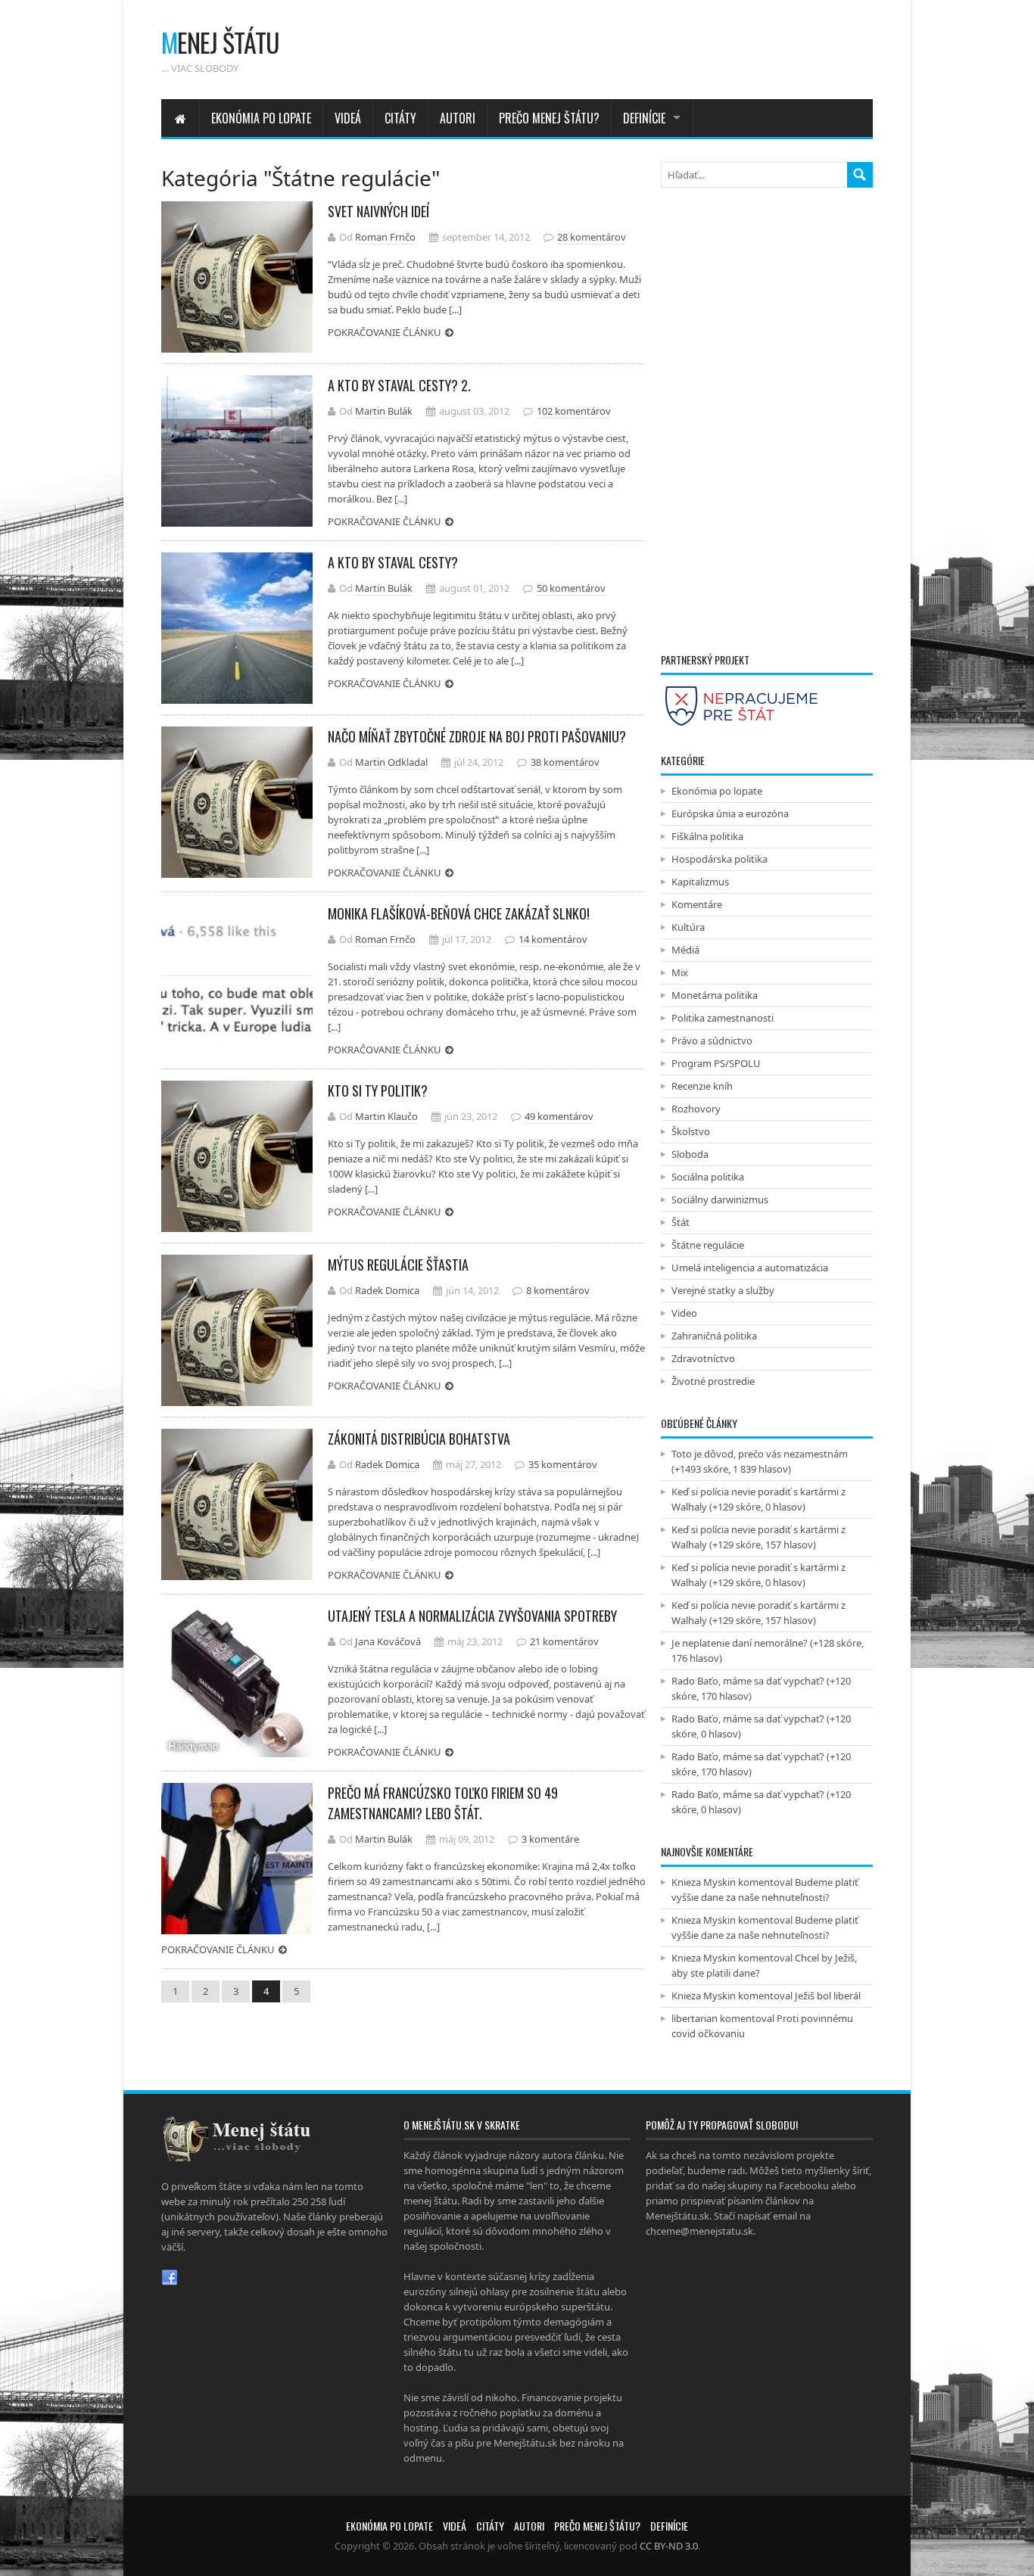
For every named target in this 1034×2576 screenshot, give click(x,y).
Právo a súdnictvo (712, 1041)
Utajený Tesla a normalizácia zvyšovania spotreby (472, 1616)
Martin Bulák (384, 411)
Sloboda (690, 1154)
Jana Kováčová (388, 1641)
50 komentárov (571, 588)
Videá (348, 118)
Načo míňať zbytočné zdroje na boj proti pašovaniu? (477, 736)
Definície (644, 118)
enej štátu (220, 42)
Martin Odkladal (391, 762)
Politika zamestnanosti (723, 1018)
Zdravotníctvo (703, 1358)
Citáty (400, 118)
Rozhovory (696, 1109)
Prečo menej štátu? (549, 118)
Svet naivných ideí (378, 211)
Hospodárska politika (719, 859)
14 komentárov (553, 939)
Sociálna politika (708, 1177)
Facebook (170, 2278)
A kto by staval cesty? (393, 562)
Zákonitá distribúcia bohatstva (419, 1439)
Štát (681, 1222)
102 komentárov (574, 411)
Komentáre (697, 904)
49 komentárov (559, 1116)
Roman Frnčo (385, 237)
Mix (680, 972)
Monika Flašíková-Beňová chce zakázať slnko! (459, 913)
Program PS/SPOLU (716, 1063)
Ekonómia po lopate (261, 118)
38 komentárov (565, 762)
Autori (458, 118)
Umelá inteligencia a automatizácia (750, 1268)
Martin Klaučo (386, 1116)
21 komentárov (564, 1641)
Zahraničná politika (714, 1336)
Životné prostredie (713, 1381)
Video (684, 1313)
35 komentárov (563, 1464)
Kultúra (688, 927)
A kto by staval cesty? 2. (399, 385)
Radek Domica (387, 1290)
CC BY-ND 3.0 (669, 2546)
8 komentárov (558, 1290)
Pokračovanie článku (385, 332)
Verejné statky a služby (723, 1290)
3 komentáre (550, 1839)
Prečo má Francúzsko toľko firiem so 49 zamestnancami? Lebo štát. (443, 1803)
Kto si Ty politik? (378, 1090)
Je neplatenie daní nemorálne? (740, 1643)
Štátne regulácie (708, 1245)
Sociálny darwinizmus (720, 1199)
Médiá (685, 950)
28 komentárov (592, 237)
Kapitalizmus (700, 882)
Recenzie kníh (702, 1086)
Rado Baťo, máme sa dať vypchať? (748, 1681)
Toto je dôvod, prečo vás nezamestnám (760, 1454)
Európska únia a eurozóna (730, 814)
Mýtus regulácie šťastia (398, 1265)
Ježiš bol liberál (828, 1996)
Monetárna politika (715, 995)
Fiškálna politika (707, 836)
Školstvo (691, 1131)
